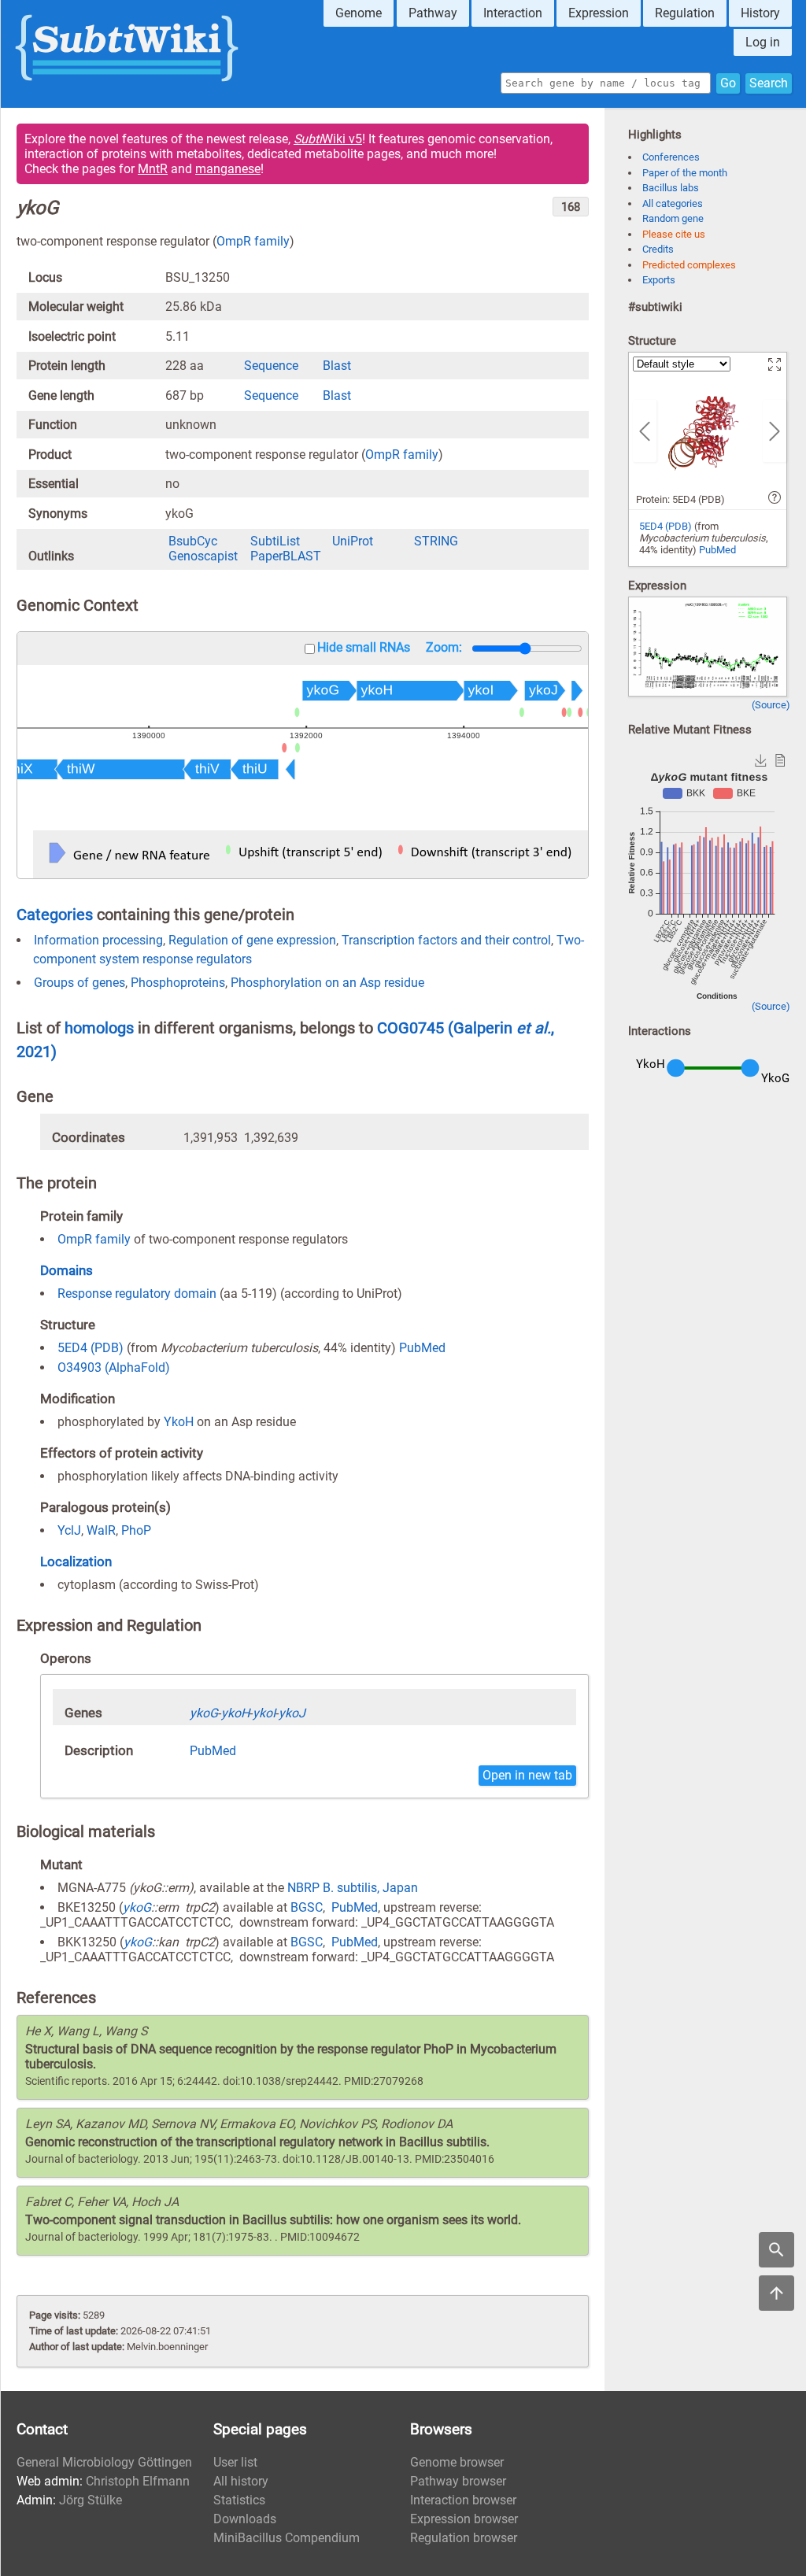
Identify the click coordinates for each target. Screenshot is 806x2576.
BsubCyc (193, 541)
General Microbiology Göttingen (104, 2462)
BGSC (307, 1907)
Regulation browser (464, 2538)
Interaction (513, 13)
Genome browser (457, 2462)
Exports (659, 280)
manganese (228, 169)
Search (769, 83)
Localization (76, 1561)
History (760, 13)
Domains (67, 1270)
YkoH (179, 1422)
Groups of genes (79, 983)
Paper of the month (685, 173)
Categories (55, 915)
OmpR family (253, 241)
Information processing (98, 940)
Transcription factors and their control (446, 940)
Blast (337, 366)
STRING (436, 541)
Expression (599, 13)
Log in (763, 42)
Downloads (245, 2519)
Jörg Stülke (91, 2500)
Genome (359, 13)
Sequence (271, 366)
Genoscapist (203, 556)
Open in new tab (527, 1775)
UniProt (353, 541)
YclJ (69, 1530)
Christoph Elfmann (138, 2481)
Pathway (433, 13)
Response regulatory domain (137, 1294)
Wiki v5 (328, 139)
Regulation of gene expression (252, 940)
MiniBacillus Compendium (287, 2538)
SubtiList (275, 541)
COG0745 (412, 1028)
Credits (658, 249)
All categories (673, 203)
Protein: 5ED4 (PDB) (680, 499)
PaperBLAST (286, 556)
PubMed (422, 1348)
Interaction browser (463, 2500)
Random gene (673, 218)
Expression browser (464, 2519)
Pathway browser (458, 2481)
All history (241, 2481)
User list (235, 2462)
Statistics (239, 2500)
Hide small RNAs (364, 647)
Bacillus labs (671, 188)
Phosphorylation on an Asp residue (327, 983)
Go (728, 83)
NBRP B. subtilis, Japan (353, 1888)
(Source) (771, 705)
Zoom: (444, 647)
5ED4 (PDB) (91, 1348)
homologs (99, 1028)
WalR (101, 1530)
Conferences (671, 157)
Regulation (685, 13)
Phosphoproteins (178, 983)
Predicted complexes (689, 265)
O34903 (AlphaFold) (114, 1367)
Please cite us (674, 234)
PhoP (136, 1530)
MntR (153, 169)
